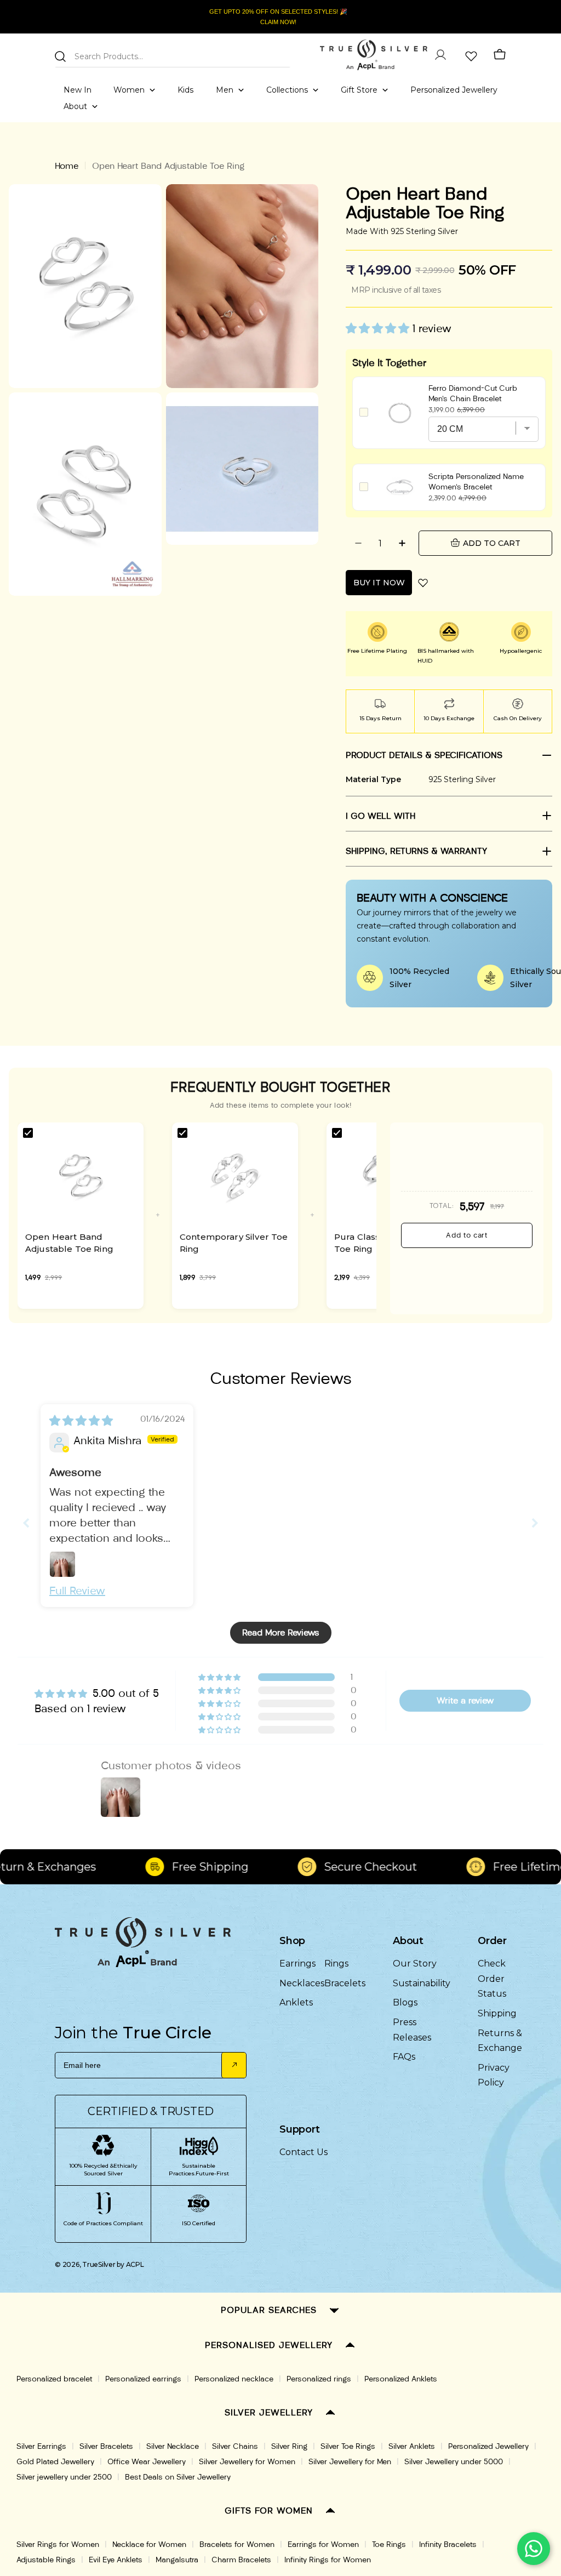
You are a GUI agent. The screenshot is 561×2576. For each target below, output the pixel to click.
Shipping (497, 2013)
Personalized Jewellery (488, 2446)
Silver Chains (235, 2446)
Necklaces (302, 1983)
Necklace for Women (149, 2544)
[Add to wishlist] (423, 583)
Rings (336, 1964)
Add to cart (466, 1235)
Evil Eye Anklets (116, 2560)
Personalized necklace (234, 2379)
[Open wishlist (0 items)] (470, 55)
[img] (81, 1421)
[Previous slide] (26, 1523)
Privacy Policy (494, 2075)
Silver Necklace (173, 2446)
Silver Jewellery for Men (350, 2462)
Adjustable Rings (46, 2560)
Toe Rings (389, 2544)
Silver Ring (289, 2446)
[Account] (440, 55)
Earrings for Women (323, 2544)
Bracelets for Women (237, 2544)
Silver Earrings (41, 2446)
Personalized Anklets (401, 2379)
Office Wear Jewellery (147, 2462)
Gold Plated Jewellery (55, 2462)
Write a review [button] (465, 1700)
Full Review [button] (77, 1591)
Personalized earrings (143, 2379)
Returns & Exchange (500, 2041)
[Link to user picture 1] (62, 1564)
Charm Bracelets (241, 2560)
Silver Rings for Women (58, 2544)
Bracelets (345, 1983)
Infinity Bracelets (448, 2544)
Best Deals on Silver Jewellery (178, 2477)
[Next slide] (535, 1523)
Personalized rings (319, 2379)
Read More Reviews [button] (281, 1632)
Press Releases (412, 2030)
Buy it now (379, 583)
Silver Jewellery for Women (247, 2462)
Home (67, 166)
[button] (379, 328)
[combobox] (173, 55)
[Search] (60, 56)
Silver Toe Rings (348, 2446)
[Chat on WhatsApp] (534, 2549)
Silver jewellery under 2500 (64, 2477)
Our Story (415, 1964)
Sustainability (422, 1983)
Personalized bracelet (54, 2379)
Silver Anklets (412, 2446)
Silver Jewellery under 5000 (454, 2462)
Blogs (405, 2002)
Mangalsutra (177, 2560)
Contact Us (304, 2152)
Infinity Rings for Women (328, 2560)
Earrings (297, 1964)
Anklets (296, 2002)
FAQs (404, 2057)
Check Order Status (492, 1979)
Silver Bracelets (106, 2446)
